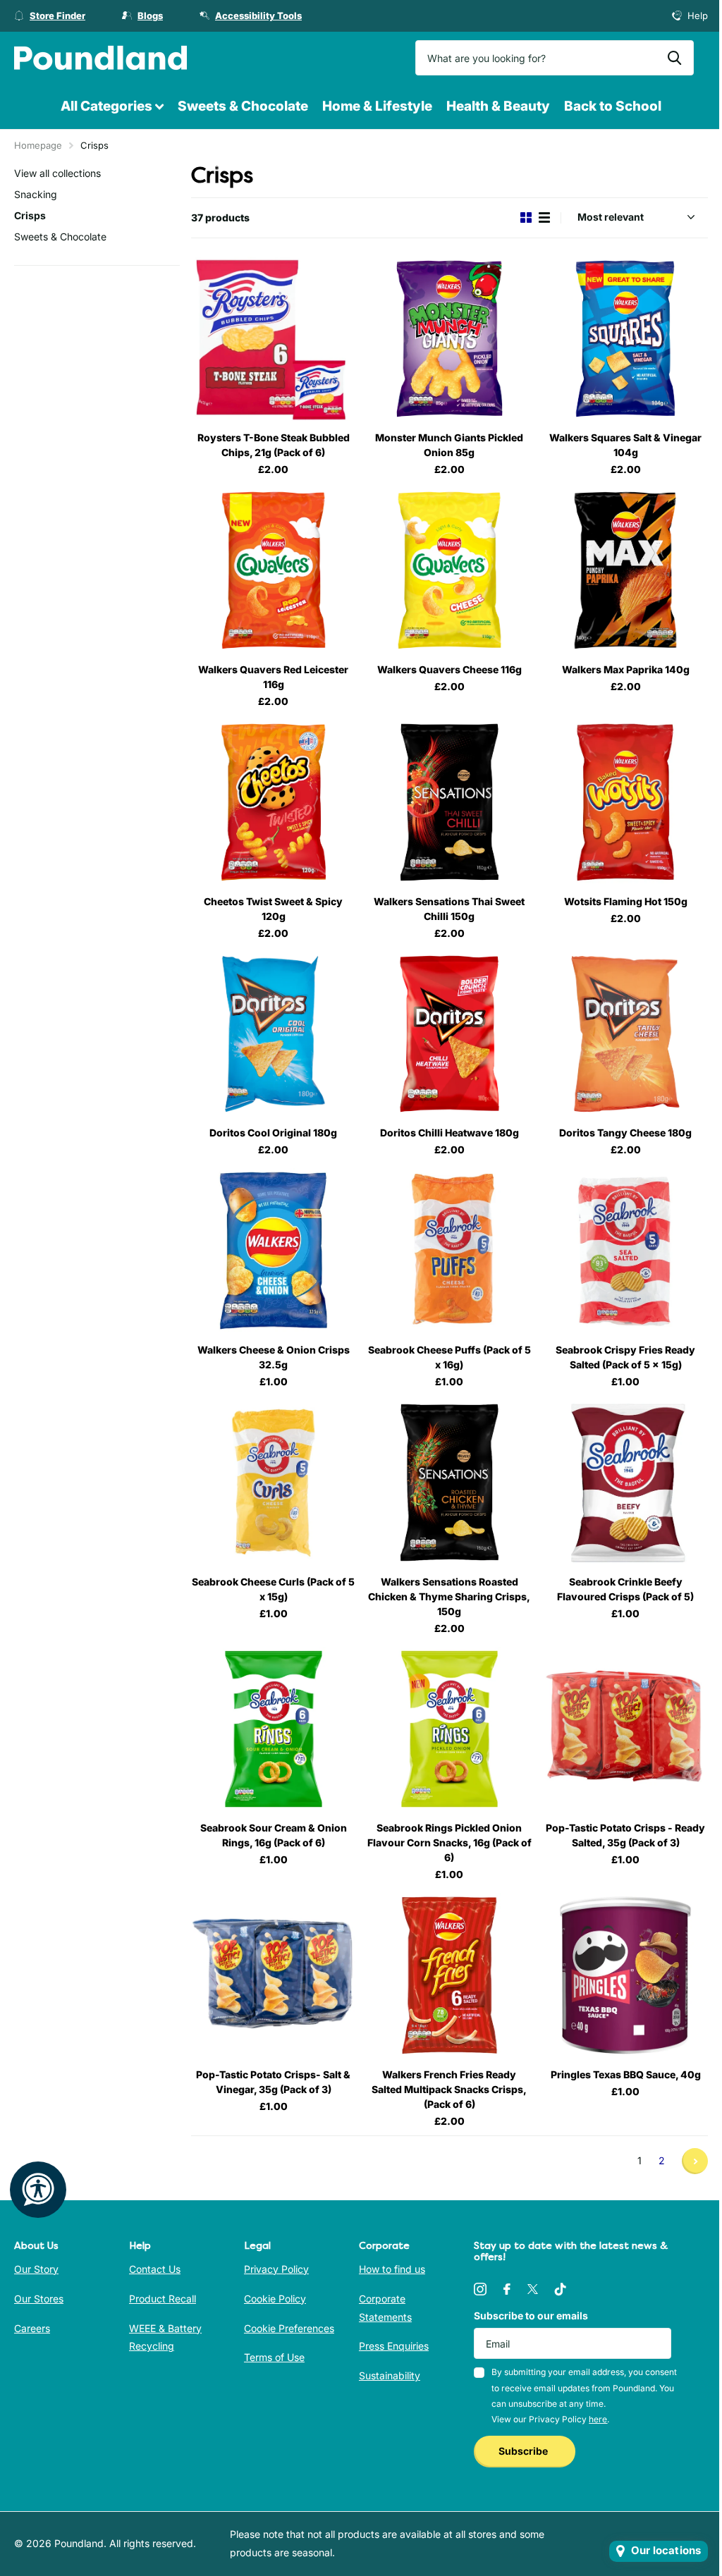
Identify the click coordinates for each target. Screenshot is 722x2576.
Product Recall (163, 2299)
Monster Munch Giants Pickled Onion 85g (449, 445)
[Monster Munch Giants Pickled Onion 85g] (450, 339)
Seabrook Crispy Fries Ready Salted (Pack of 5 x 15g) (625, 1357)
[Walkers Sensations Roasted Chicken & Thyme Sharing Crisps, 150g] (450, 1483)
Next (695, 2161)
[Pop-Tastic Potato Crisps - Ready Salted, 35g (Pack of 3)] (625, 1729)
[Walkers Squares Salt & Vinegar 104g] (625, 339)
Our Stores (39, 2299)
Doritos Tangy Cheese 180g (625, 1133)
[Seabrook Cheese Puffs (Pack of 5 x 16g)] (450, 1251)
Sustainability (390, 2375)
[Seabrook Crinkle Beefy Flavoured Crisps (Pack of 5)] (625, 1483)
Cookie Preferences (289, 2328)
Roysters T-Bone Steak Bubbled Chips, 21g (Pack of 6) (274, 445)
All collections (112, 107)
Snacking (36, 194)
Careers (32, 2328)
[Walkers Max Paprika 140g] (625, 570)
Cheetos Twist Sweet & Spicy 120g (273, 909)
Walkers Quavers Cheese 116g (449, 669)
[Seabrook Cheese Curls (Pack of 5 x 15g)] (274, 1483)
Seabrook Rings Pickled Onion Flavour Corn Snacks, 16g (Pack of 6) (449, 1842)
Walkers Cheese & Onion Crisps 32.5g (274, 1357)
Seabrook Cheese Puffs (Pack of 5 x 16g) (449, 1357)
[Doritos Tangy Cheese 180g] (625, 1034)
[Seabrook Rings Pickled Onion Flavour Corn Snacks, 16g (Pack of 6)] (450, 1729)
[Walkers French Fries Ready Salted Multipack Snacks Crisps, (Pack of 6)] (450, 1975)
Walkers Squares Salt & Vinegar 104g (625, 445)
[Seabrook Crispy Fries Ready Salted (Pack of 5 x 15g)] (625, 1251)
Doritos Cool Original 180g (273, 1133)
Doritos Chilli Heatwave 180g (449, 1133)
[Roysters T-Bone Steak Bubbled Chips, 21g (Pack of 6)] (274, 339)
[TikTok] (561, 2289)
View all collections (57, 173)
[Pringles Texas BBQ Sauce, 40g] (625, 1975)
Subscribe (524, 2451)
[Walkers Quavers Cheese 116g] (450, 570)
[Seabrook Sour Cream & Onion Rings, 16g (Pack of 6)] (274, 1729)
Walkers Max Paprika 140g (626, 669)
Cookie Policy (275, 2299)
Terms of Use (274, 2357)
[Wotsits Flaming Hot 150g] (625, 802)
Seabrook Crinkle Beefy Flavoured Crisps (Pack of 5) (625, 1589)
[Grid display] (526, 217)
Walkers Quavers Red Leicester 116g (273, 677)
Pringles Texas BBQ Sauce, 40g (626, 2074)
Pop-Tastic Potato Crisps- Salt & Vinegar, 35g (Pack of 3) (273, 2082)
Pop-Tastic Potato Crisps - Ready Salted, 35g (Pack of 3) (625, 1835)
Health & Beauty (498, 106)
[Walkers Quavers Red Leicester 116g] (274, 570)
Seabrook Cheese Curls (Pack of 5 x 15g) (273, 1589)
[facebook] (507, 2289)
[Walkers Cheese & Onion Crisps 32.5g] (274, 1251)
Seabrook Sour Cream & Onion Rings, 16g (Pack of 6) (274, 1835)
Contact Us (155, 2269)
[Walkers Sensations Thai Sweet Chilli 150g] (450, 802)
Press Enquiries (394, 2346)
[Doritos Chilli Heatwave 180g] (450, 1034)
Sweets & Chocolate (243, 106)
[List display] (544, 217)
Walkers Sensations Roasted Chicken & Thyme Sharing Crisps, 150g (449, 1596)
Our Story (36, 2269)
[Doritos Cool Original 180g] (274, 1034)
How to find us (392, 2269)
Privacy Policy (276, 2269)
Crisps (30, 215)
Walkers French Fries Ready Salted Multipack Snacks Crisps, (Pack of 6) (449, 2089)
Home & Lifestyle (377, 106)
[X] (533, 2289)
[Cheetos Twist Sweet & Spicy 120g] (274, 802)
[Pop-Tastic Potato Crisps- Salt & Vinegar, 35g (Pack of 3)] (274, 1975)
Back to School (613, 106)
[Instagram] (480, 2289)
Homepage (38, 145)
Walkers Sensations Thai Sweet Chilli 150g (449, 909)
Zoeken (674, 58)
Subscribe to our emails (531, 2316)
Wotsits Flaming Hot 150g (626, 901)
